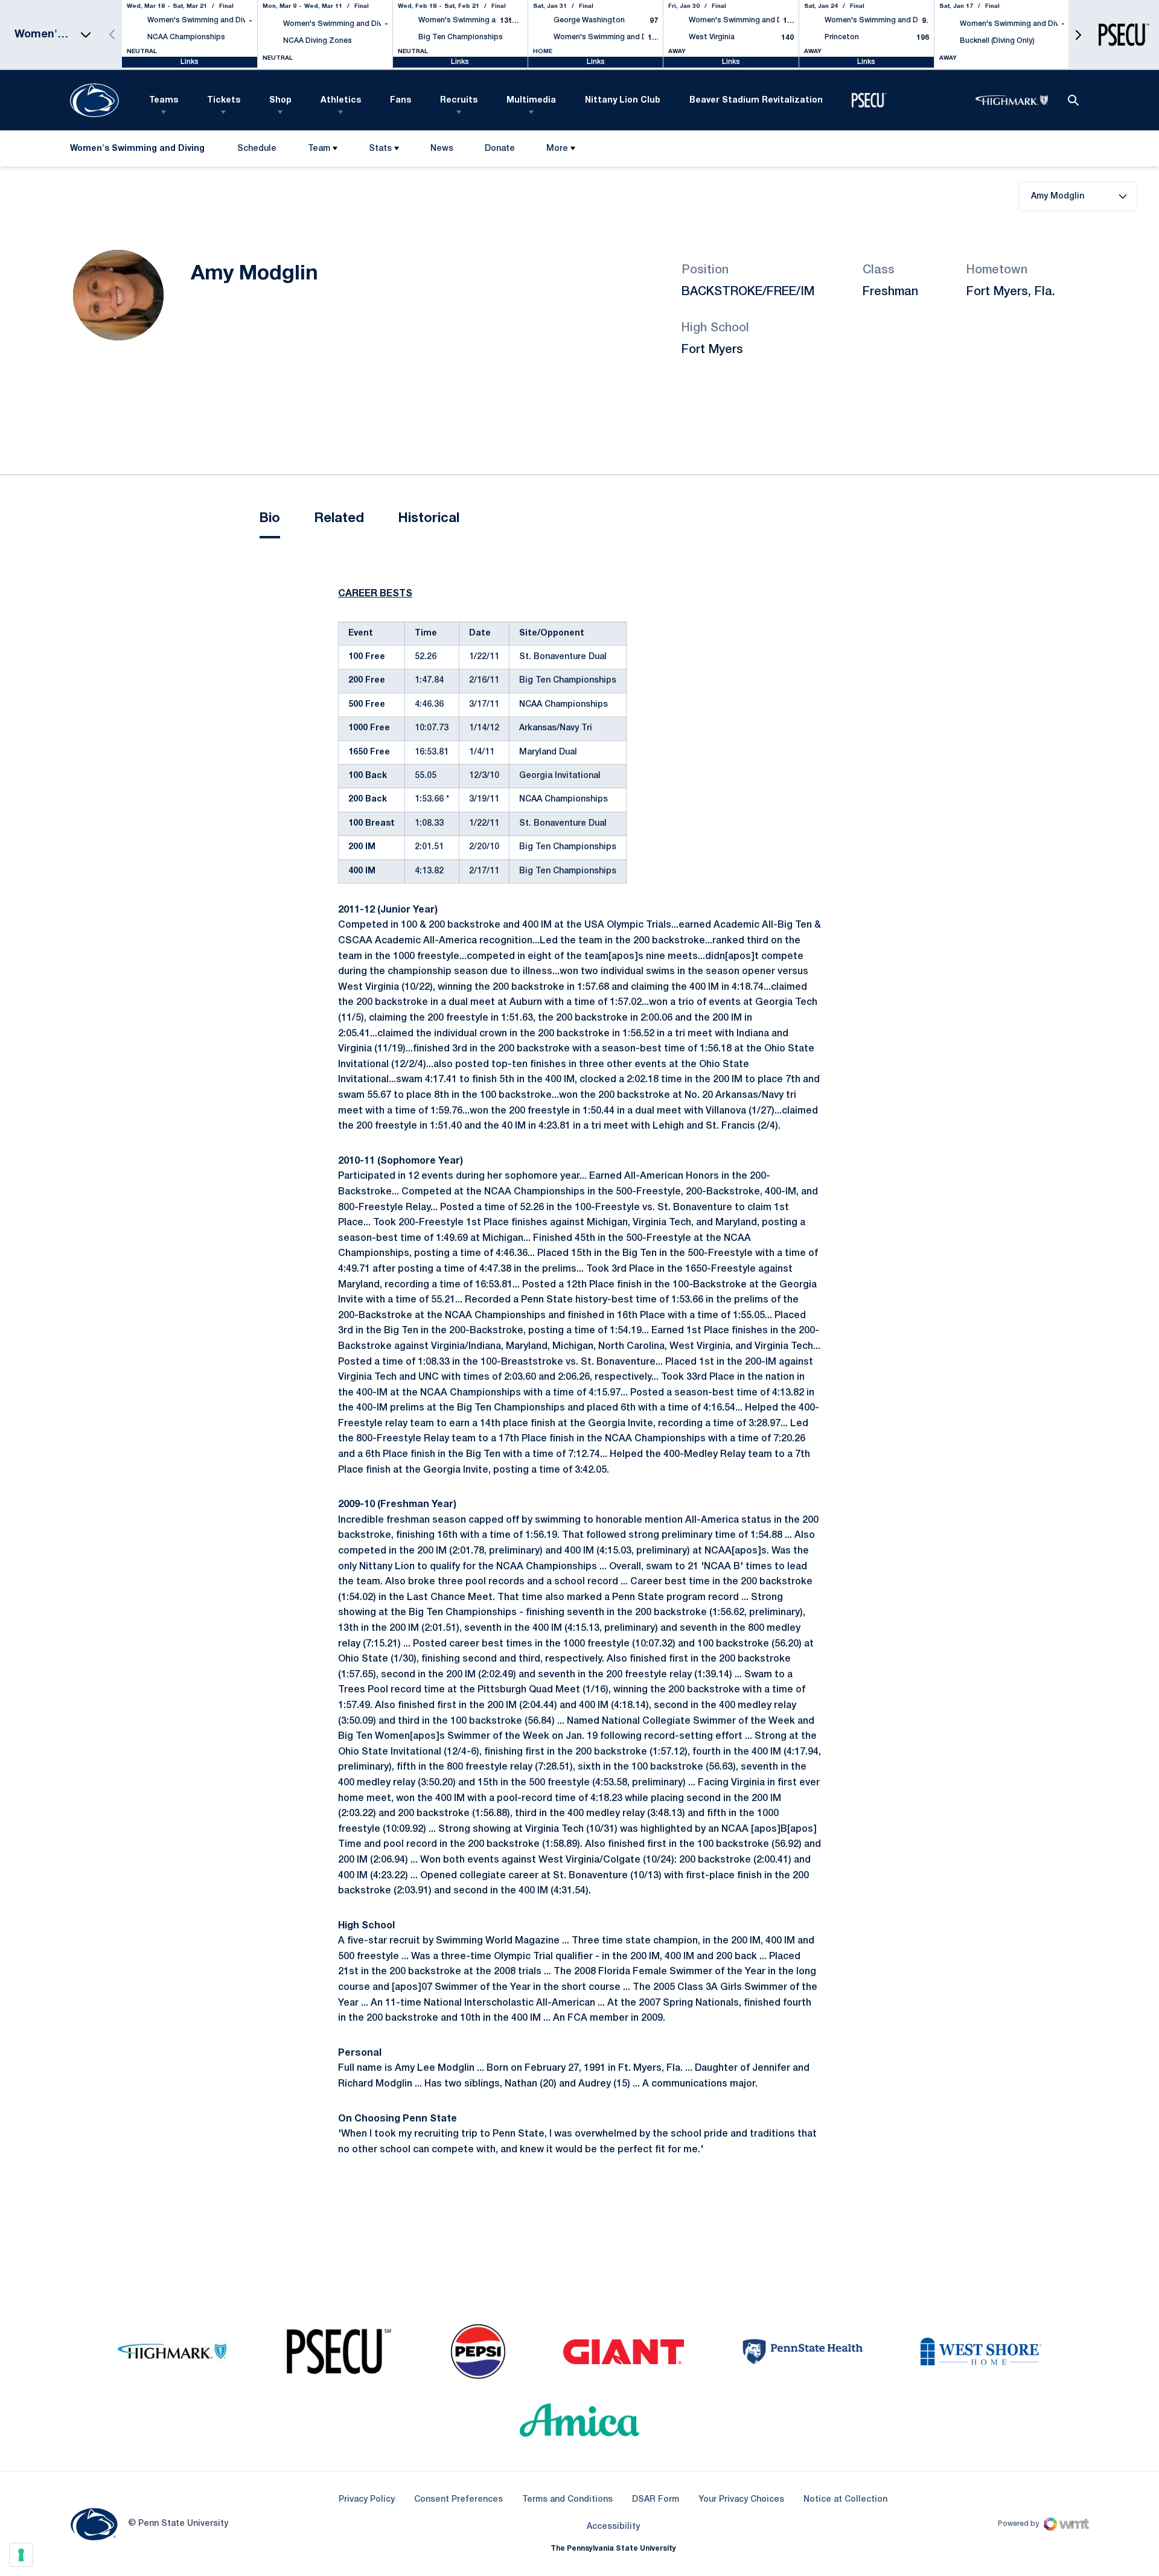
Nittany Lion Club (623, 100)
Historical (429, 518)
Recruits (459, 100)
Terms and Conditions (567, 2500)
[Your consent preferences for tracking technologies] (21, 2555)
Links (190, 62)
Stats (380, 149)
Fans (401, 100)
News (442, 149)
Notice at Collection (845, 2500)
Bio (270, 518)
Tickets (224, 100)
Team (319, 149)
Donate (500, 151)
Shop (280, 100)
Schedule (257, 149)
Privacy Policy (367, 2500)
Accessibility (613, 2527)
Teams (164, 100)
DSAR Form (656, 2500)
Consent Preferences (458, 2500)
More (557, 149)
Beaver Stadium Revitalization (756, 100)
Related (339, 518)
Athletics (341, 100)
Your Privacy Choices (741, 2500)
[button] (1078, 35)
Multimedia (531, 100)
